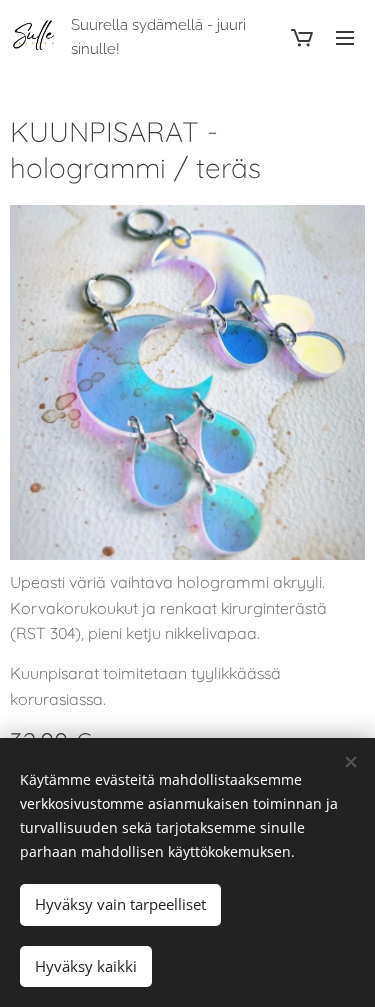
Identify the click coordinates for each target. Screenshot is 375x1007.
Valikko (345, 37)
